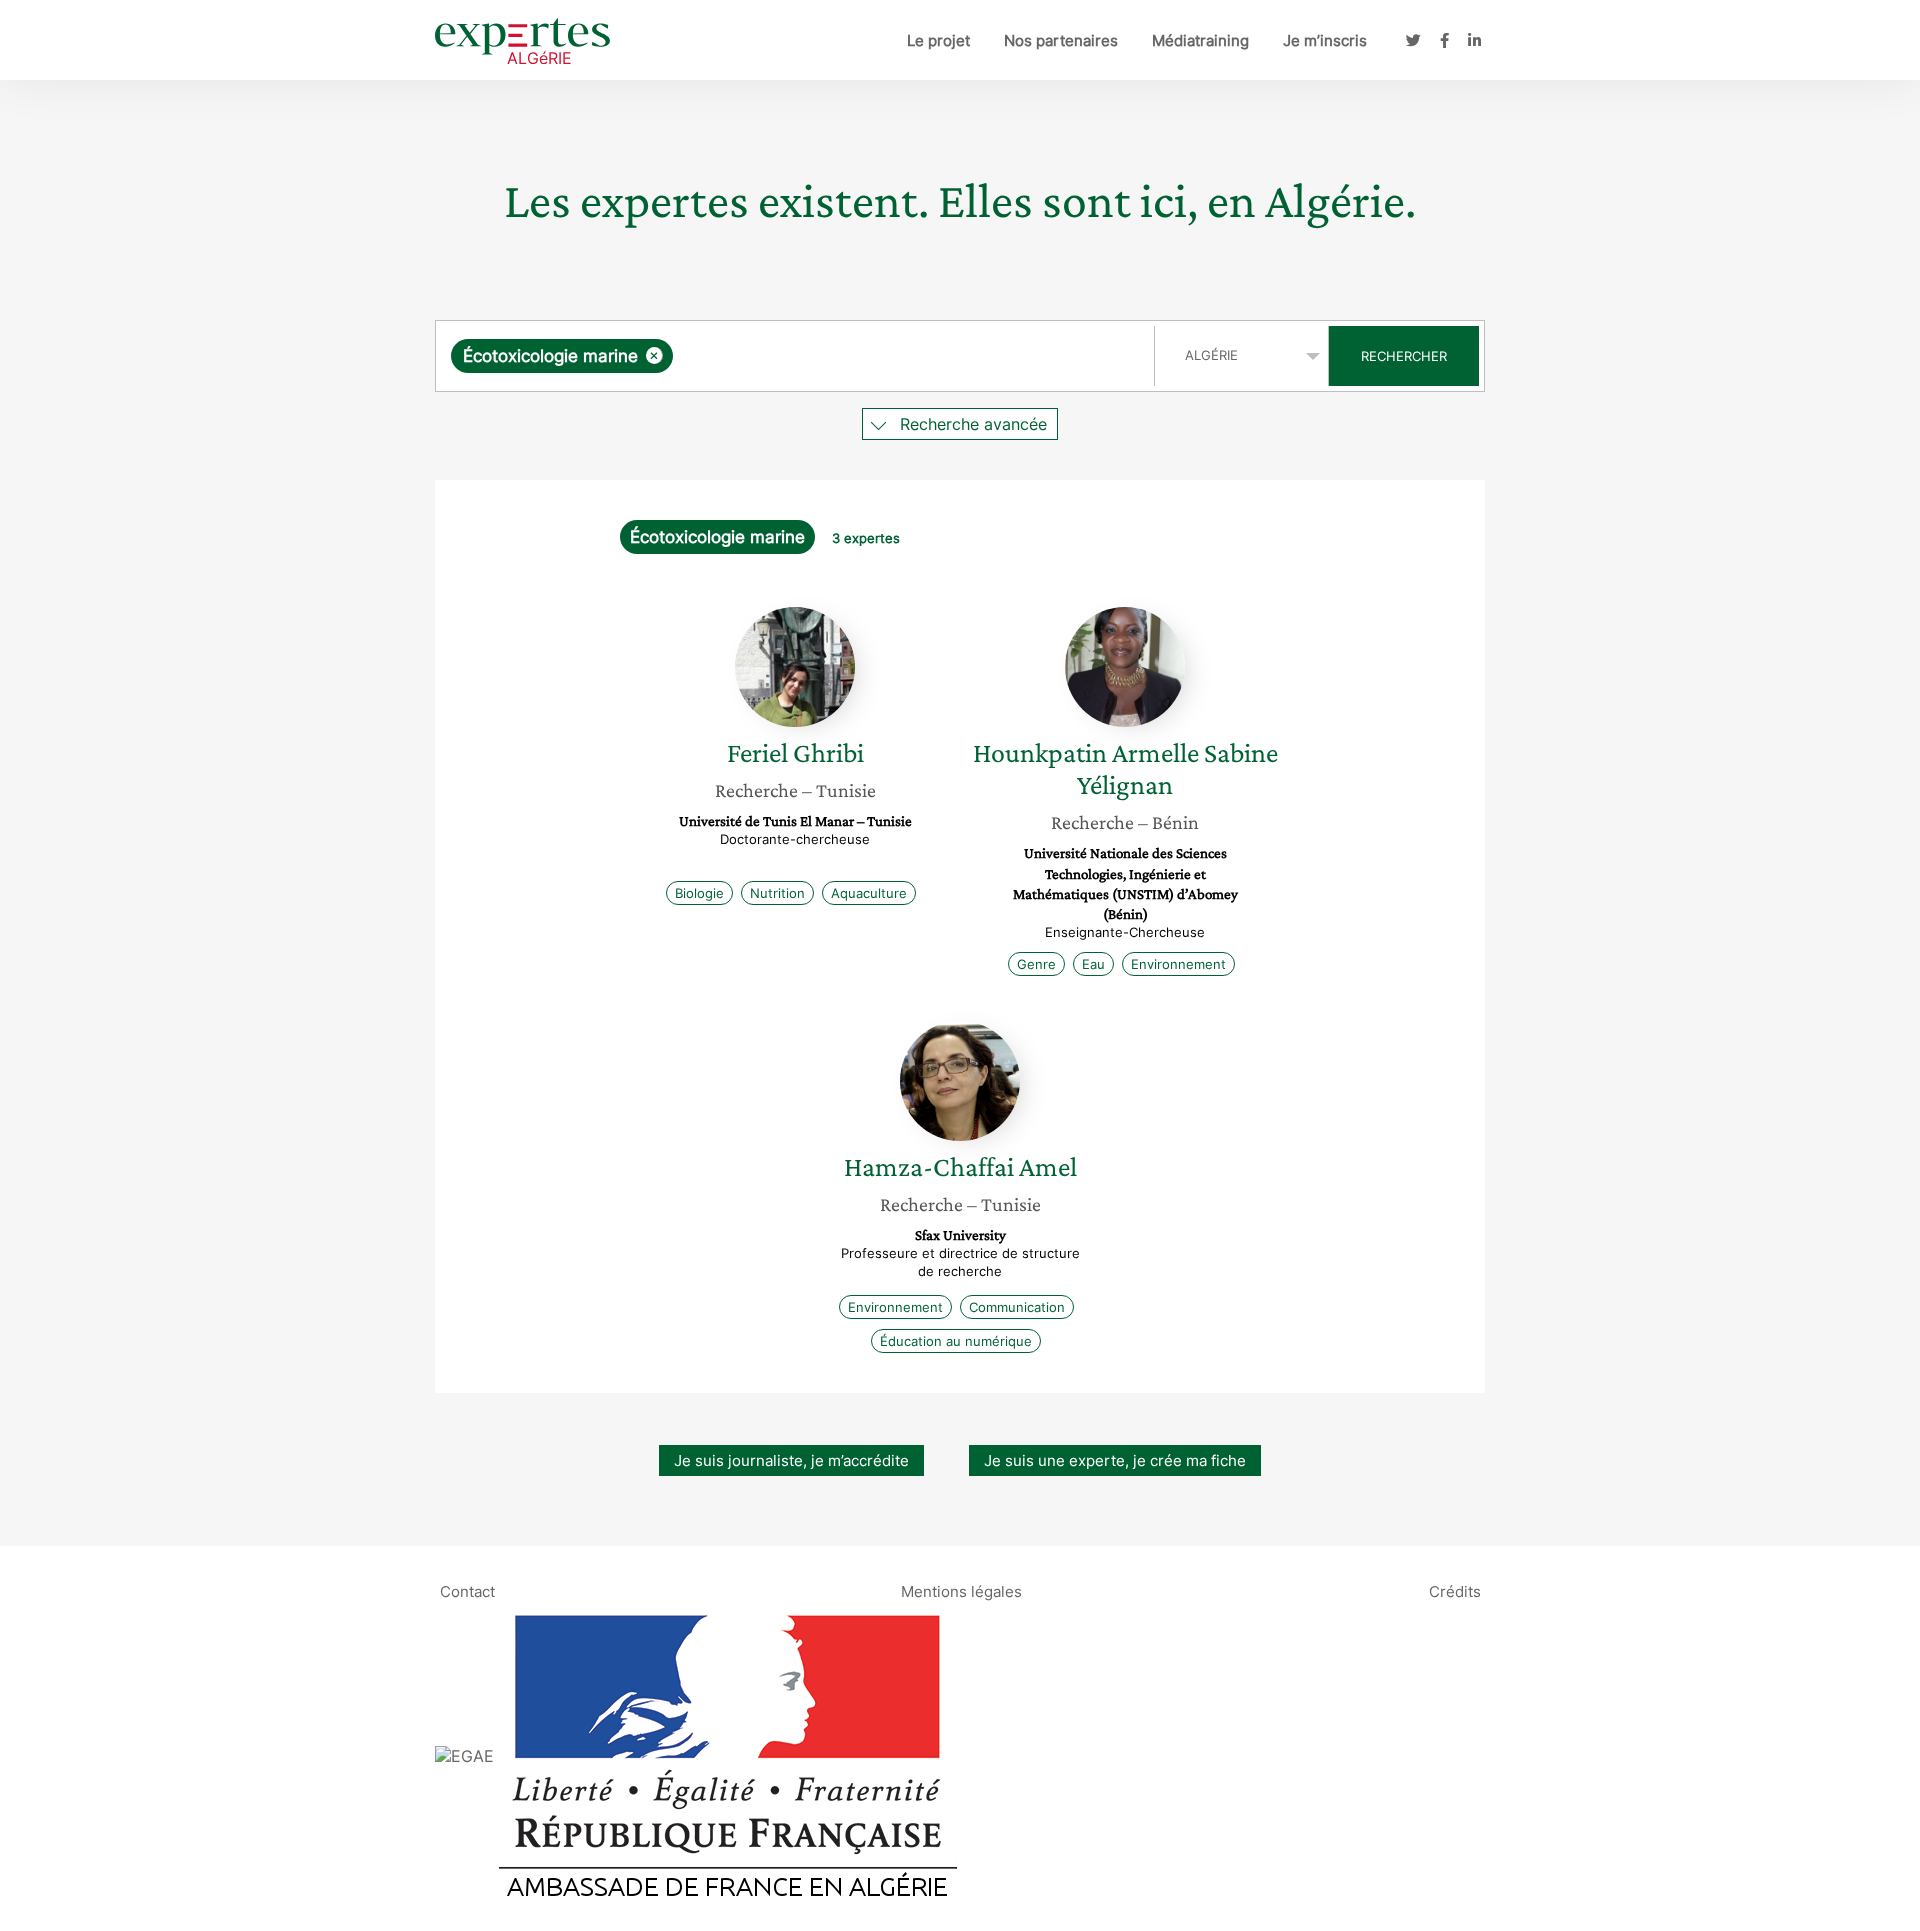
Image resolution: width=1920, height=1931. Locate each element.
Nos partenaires (1061, 40)
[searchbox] (878, 356)
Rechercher (1404, 356)
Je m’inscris (1325, 40)
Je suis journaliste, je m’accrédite (791, 1460)
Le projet (938, 40)
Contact (467, 1590)
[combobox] (797, 356)
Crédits (1455, 1590)
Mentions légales (961, 1590)
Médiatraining (1200, 40)
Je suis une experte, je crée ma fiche (1115, 1460)
